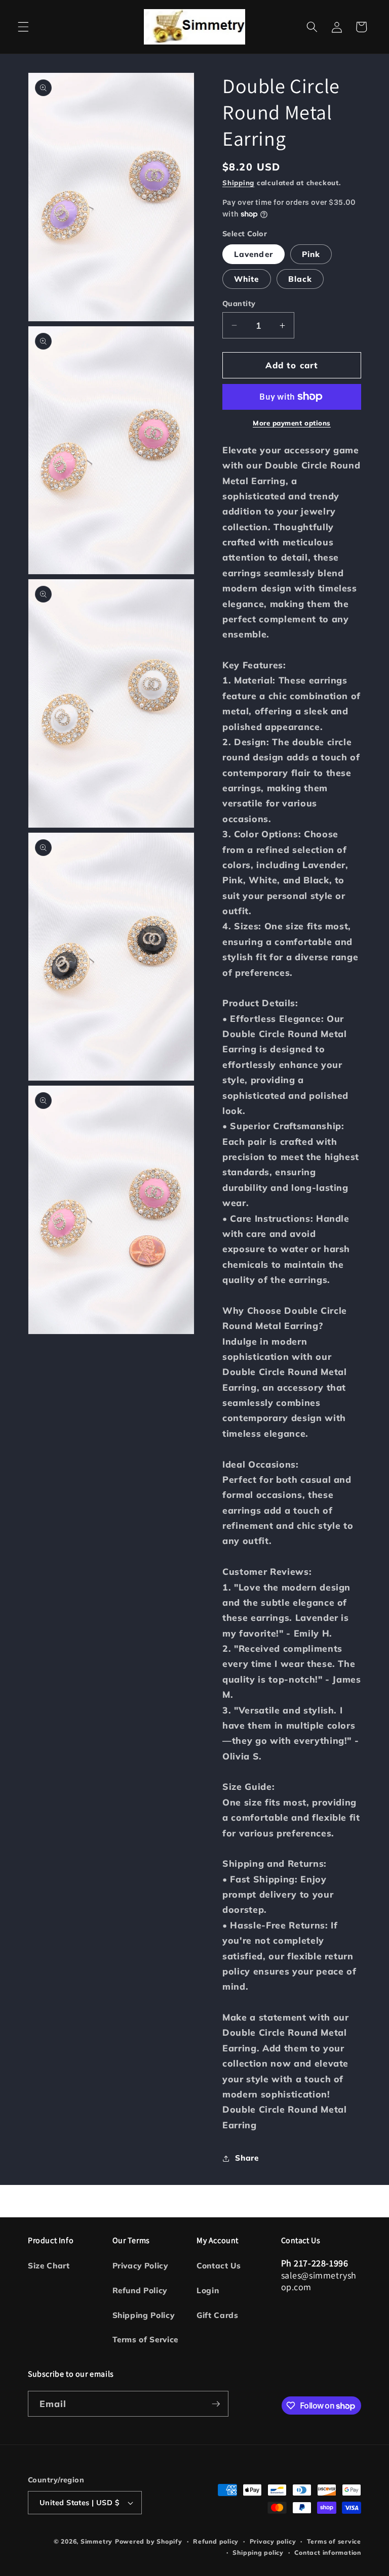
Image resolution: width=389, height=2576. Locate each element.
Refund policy (216, 2541)
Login (208, 2290)
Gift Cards (218, 2315)
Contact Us (219, 2266)
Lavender (254, 254)
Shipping (238, 183)
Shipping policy (258, 2552)
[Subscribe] (216, 2404)
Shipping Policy (144, 2315)
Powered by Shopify (149, 2541)
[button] (23, 27)
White (247, 279)
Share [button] (247, 2158)
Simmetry (96, 2541)
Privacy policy (273, 2541)
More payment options (292, 423)
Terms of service (334, 2541)
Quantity (239, 304)
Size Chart (49, 2266)
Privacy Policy (140, 2266)
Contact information (328, 2552)
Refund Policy (140, 2290)
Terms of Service (146, 2339)
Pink (311, 254)
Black (300, 279)
